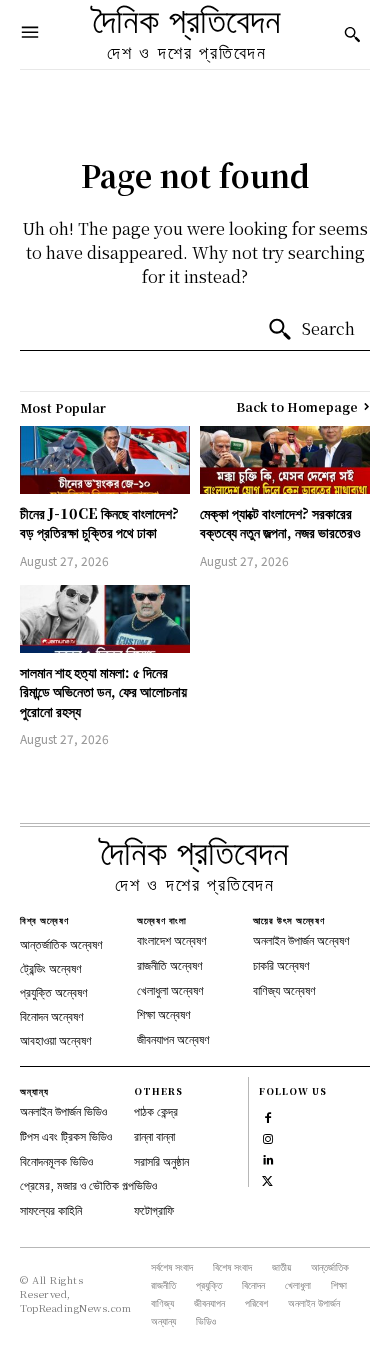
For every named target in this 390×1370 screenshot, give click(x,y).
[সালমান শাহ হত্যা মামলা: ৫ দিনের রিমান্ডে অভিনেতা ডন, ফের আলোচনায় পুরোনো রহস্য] (105, 619)
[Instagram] (267, 1136)
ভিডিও (145, 1184)
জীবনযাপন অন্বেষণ (173, 1038)
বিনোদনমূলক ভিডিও (56, 1160)
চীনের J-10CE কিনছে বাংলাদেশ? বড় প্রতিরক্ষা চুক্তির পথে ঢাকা (99, 523)
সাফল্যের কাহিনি (51, 1209)
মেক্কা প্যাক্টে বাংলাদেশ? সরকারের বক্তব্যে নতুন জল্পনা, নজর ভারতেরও (280, 523)
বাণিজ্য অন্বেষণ (284, 989)
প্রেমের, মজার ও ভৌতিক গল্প (77, 1184)
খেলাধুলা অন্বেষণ (170, 989)
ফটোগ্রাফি (154, 1209)
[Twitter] (267, 1178)
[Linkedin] (267, 1157)
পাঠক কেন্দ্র (156, 1110)
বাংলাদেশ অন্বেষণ (172, 939)
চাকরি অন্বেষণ (281, 964)
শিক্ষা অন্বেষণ (164, 1013)
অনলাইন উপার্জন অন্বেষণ (301, 939)
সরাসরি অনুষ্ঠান (161, 1160)
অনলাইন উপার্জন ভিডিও (63, 1110)
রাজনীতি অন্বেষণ (170, 964)
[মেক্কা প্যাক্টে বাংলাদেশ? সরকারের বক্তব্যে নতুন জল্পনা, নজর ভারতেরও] (285, 460)
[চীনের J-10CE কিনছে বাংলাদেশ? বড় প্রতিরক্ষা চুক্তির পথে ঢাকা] (105, 460)
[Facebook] (267, 1115)
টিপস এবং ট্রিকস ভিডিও (66, 1135)
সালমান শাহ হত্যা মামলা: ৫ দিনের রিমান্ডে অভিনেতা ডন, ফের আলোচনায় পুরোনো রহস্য (103, 691)
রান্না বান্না (154, 1135)
